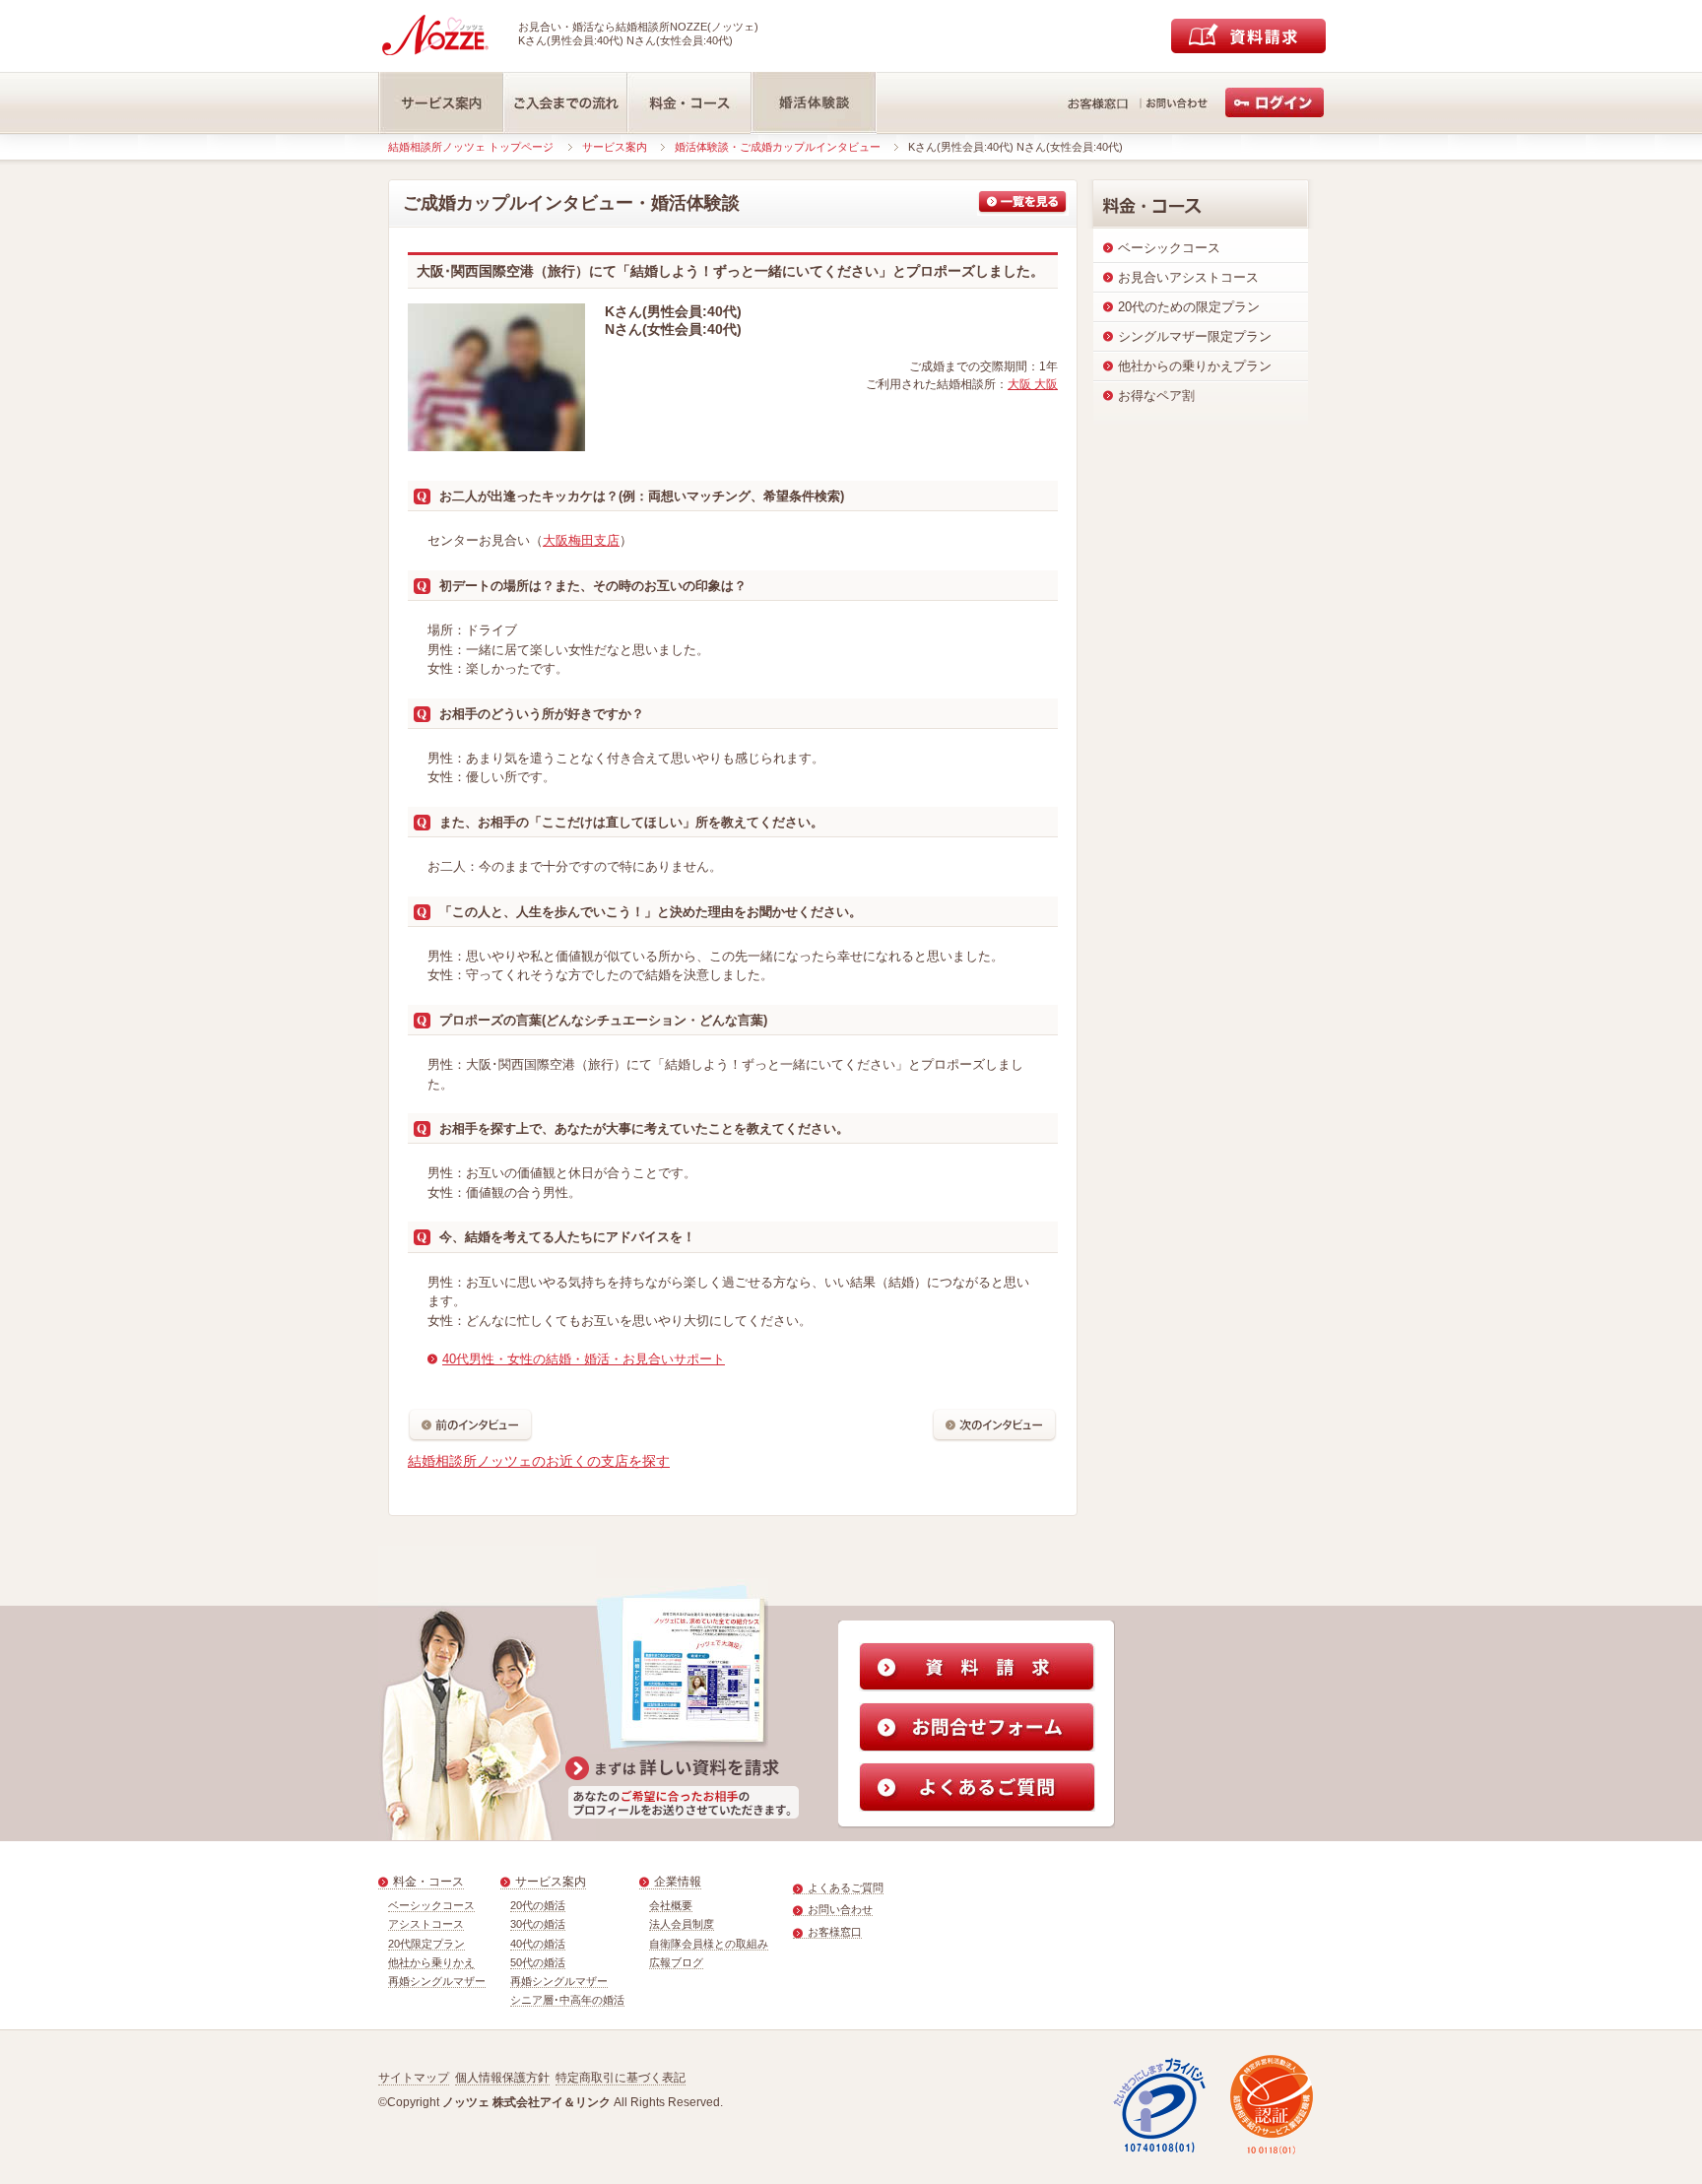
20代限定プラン (426, 1944)
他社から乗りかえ (431, 1962)
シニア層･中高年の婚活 (567, 2000)
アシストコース (426, 1924)
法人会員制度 (682, 1924)
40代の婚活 (538, 1944)
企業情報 (678, 1882)
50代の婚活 (538, 1962)
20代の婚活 (538, 1905)
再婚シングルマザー (437, 1981)
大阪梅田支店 (581, 540)
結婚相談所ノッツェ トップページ (471, 147)
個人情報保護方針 (502, 2078)
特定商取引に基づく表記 (621, 2078)
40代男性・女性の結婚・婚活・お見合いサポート (584, 1359)
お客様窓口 (835, 1932)
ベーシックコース (431, 1905)
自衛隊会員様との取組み (709, 1944)
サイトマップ (414, 2078)
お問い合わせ (840, 1909)
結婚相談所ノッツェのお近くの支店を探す (539, 1461)
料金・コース (428, 1882)
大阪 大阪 (1033, 384)
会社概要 (671, 1905)
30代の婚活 (538, 1924)
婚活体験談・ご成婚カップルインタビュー (778, 147)
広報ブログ (676, 1962)
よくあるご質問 (846, 1887)
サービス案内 (615, 147)
